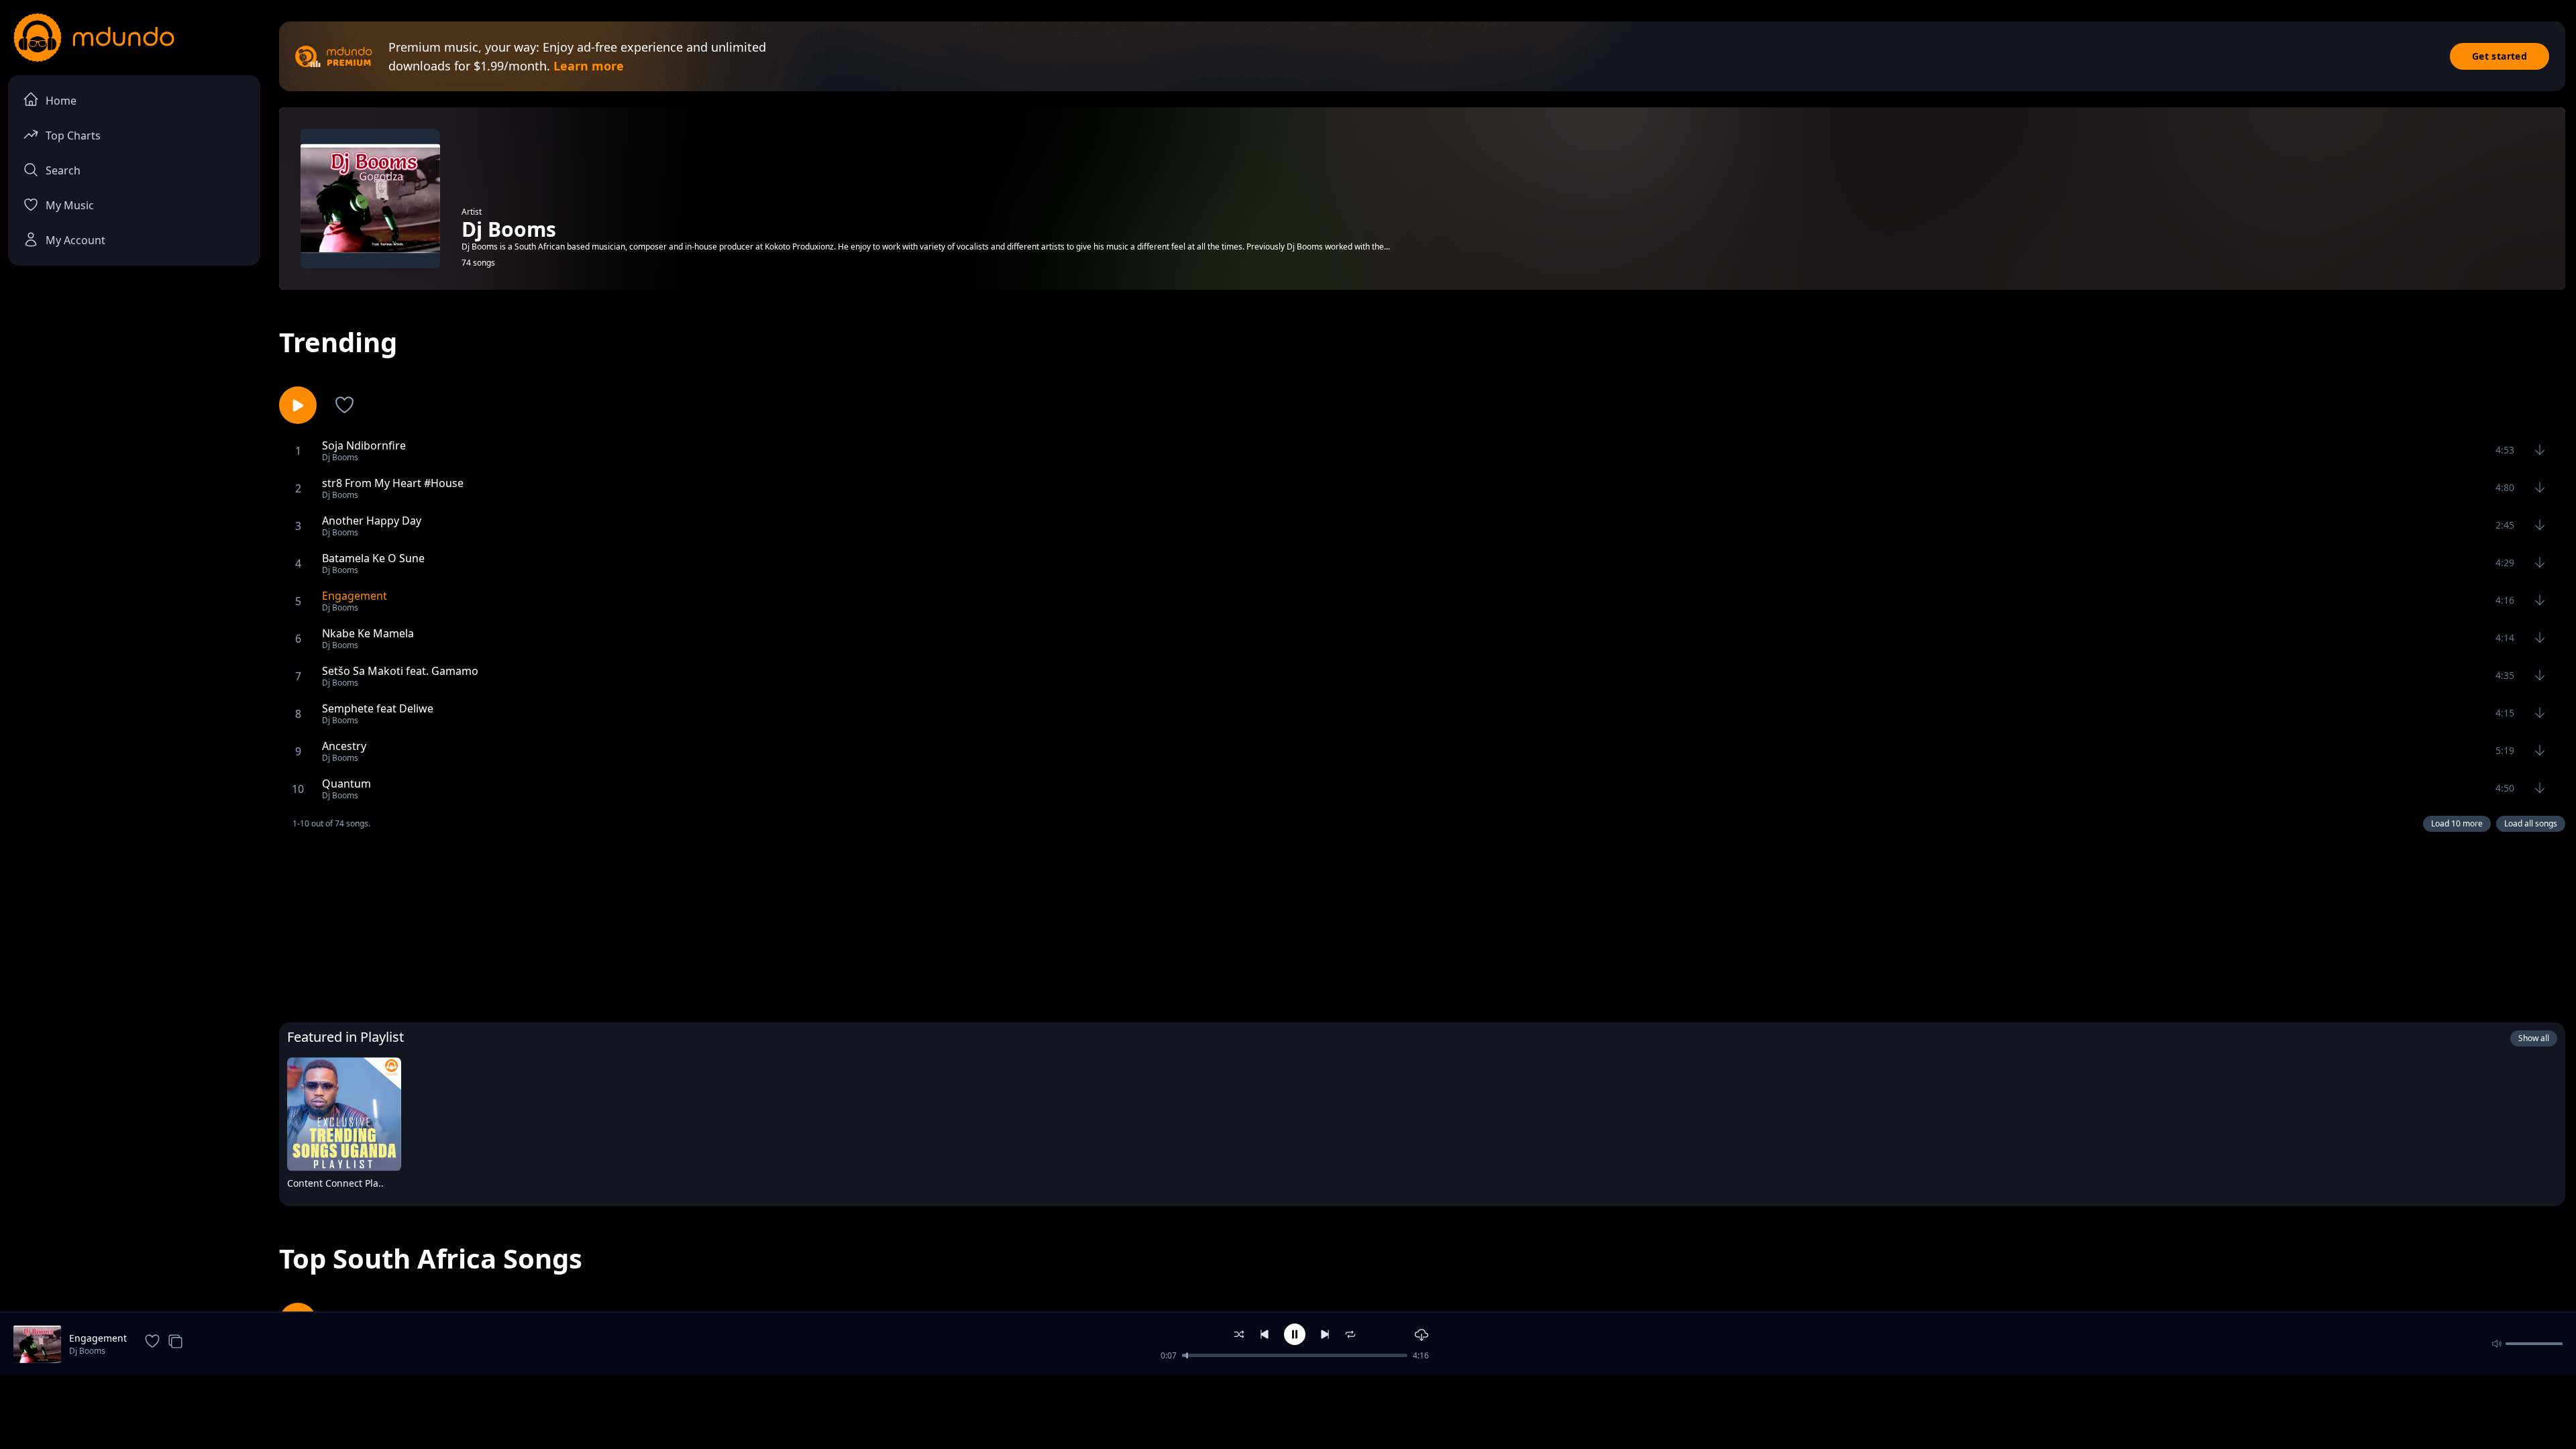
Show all (2534, 1038)
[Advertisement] (1422, 924)
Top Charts (73, 136)
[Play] (382, 1186)
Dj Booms (87, 1351)
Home (61, 101)
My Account (75, 240)
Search (63, 170)
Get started (2500, 56)
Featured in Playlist (345, 1037)
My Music (70, 205)
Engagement (98, 1338)
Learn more (589, 66)
